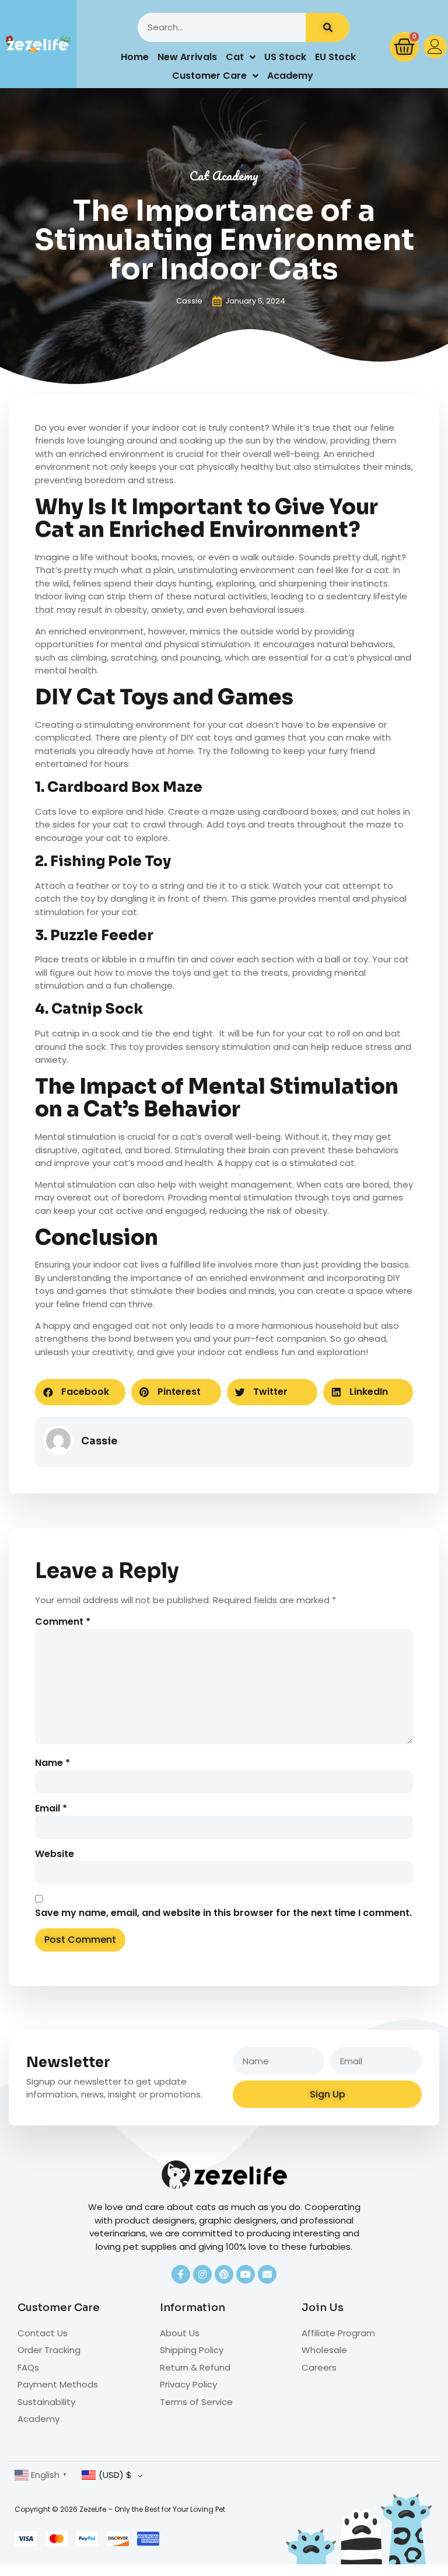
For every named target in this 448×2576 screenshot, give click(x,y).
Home (135, 57)
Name (52, 1763)
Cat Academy (224, 175)
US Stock (285, 57)
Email (51, 1809)
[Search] (328, 27)
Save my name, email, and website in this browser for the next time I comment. (223, 1913)
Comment (63, 1622)
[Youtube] (246, 2274)
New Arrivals (187, 57)
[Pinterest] (224, 2274)
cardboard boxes (300, 811)
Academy (290, 76)
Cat (235, 57)
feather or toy (106, 886)
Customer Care (209, 76)
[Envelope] (267, 2274)
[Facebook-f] (181, 2274)
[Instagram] (202, 2274)
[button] (80, 1392)
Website (55, 1854)
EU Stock (335, 57)
